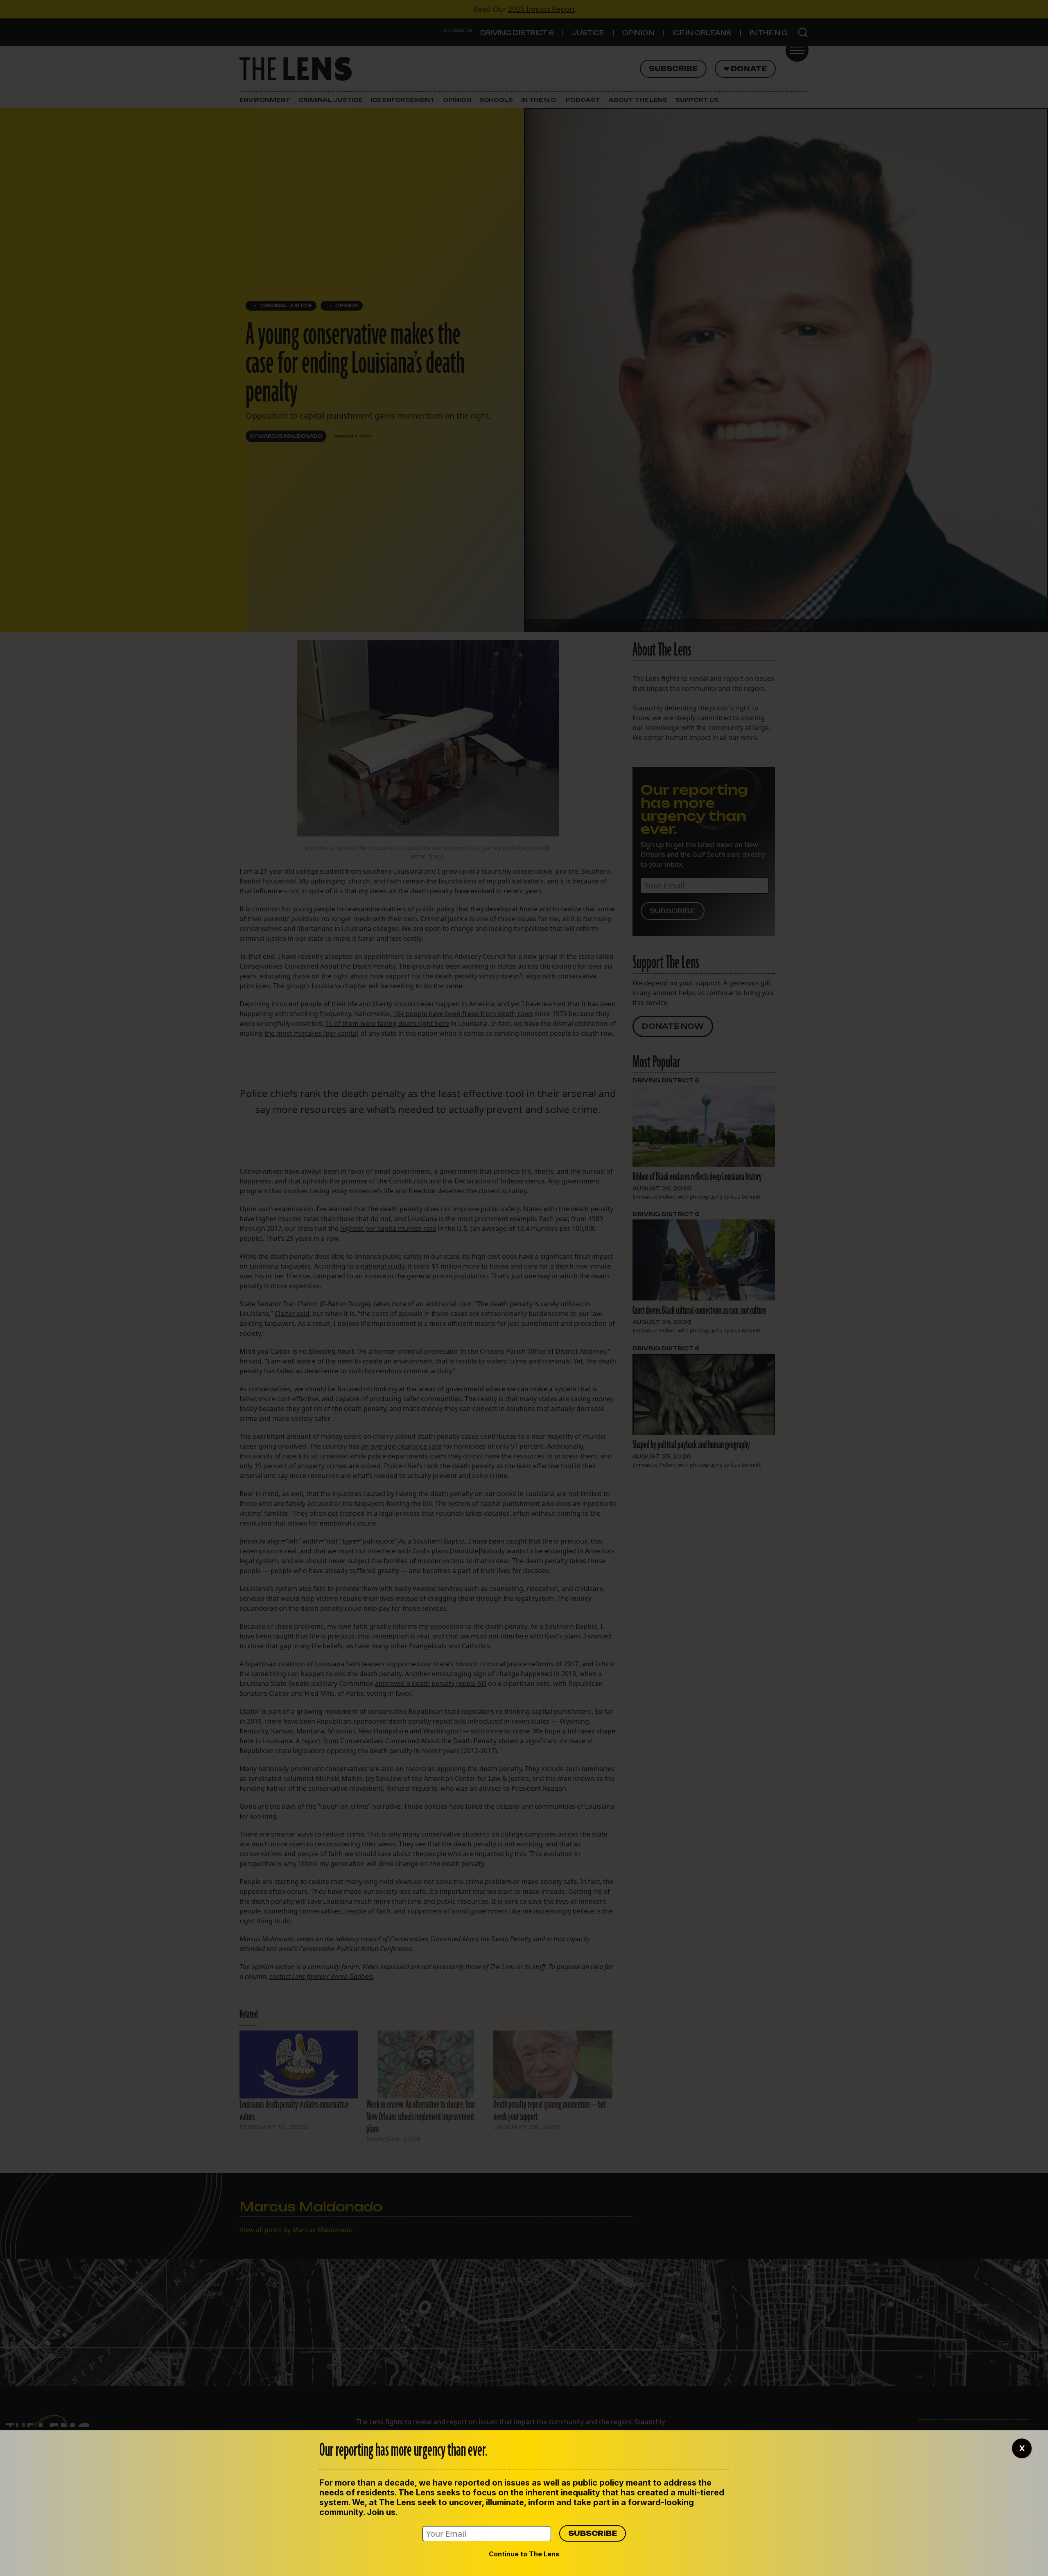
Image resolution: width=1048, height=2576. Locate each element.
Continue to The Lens (524, 2554)
